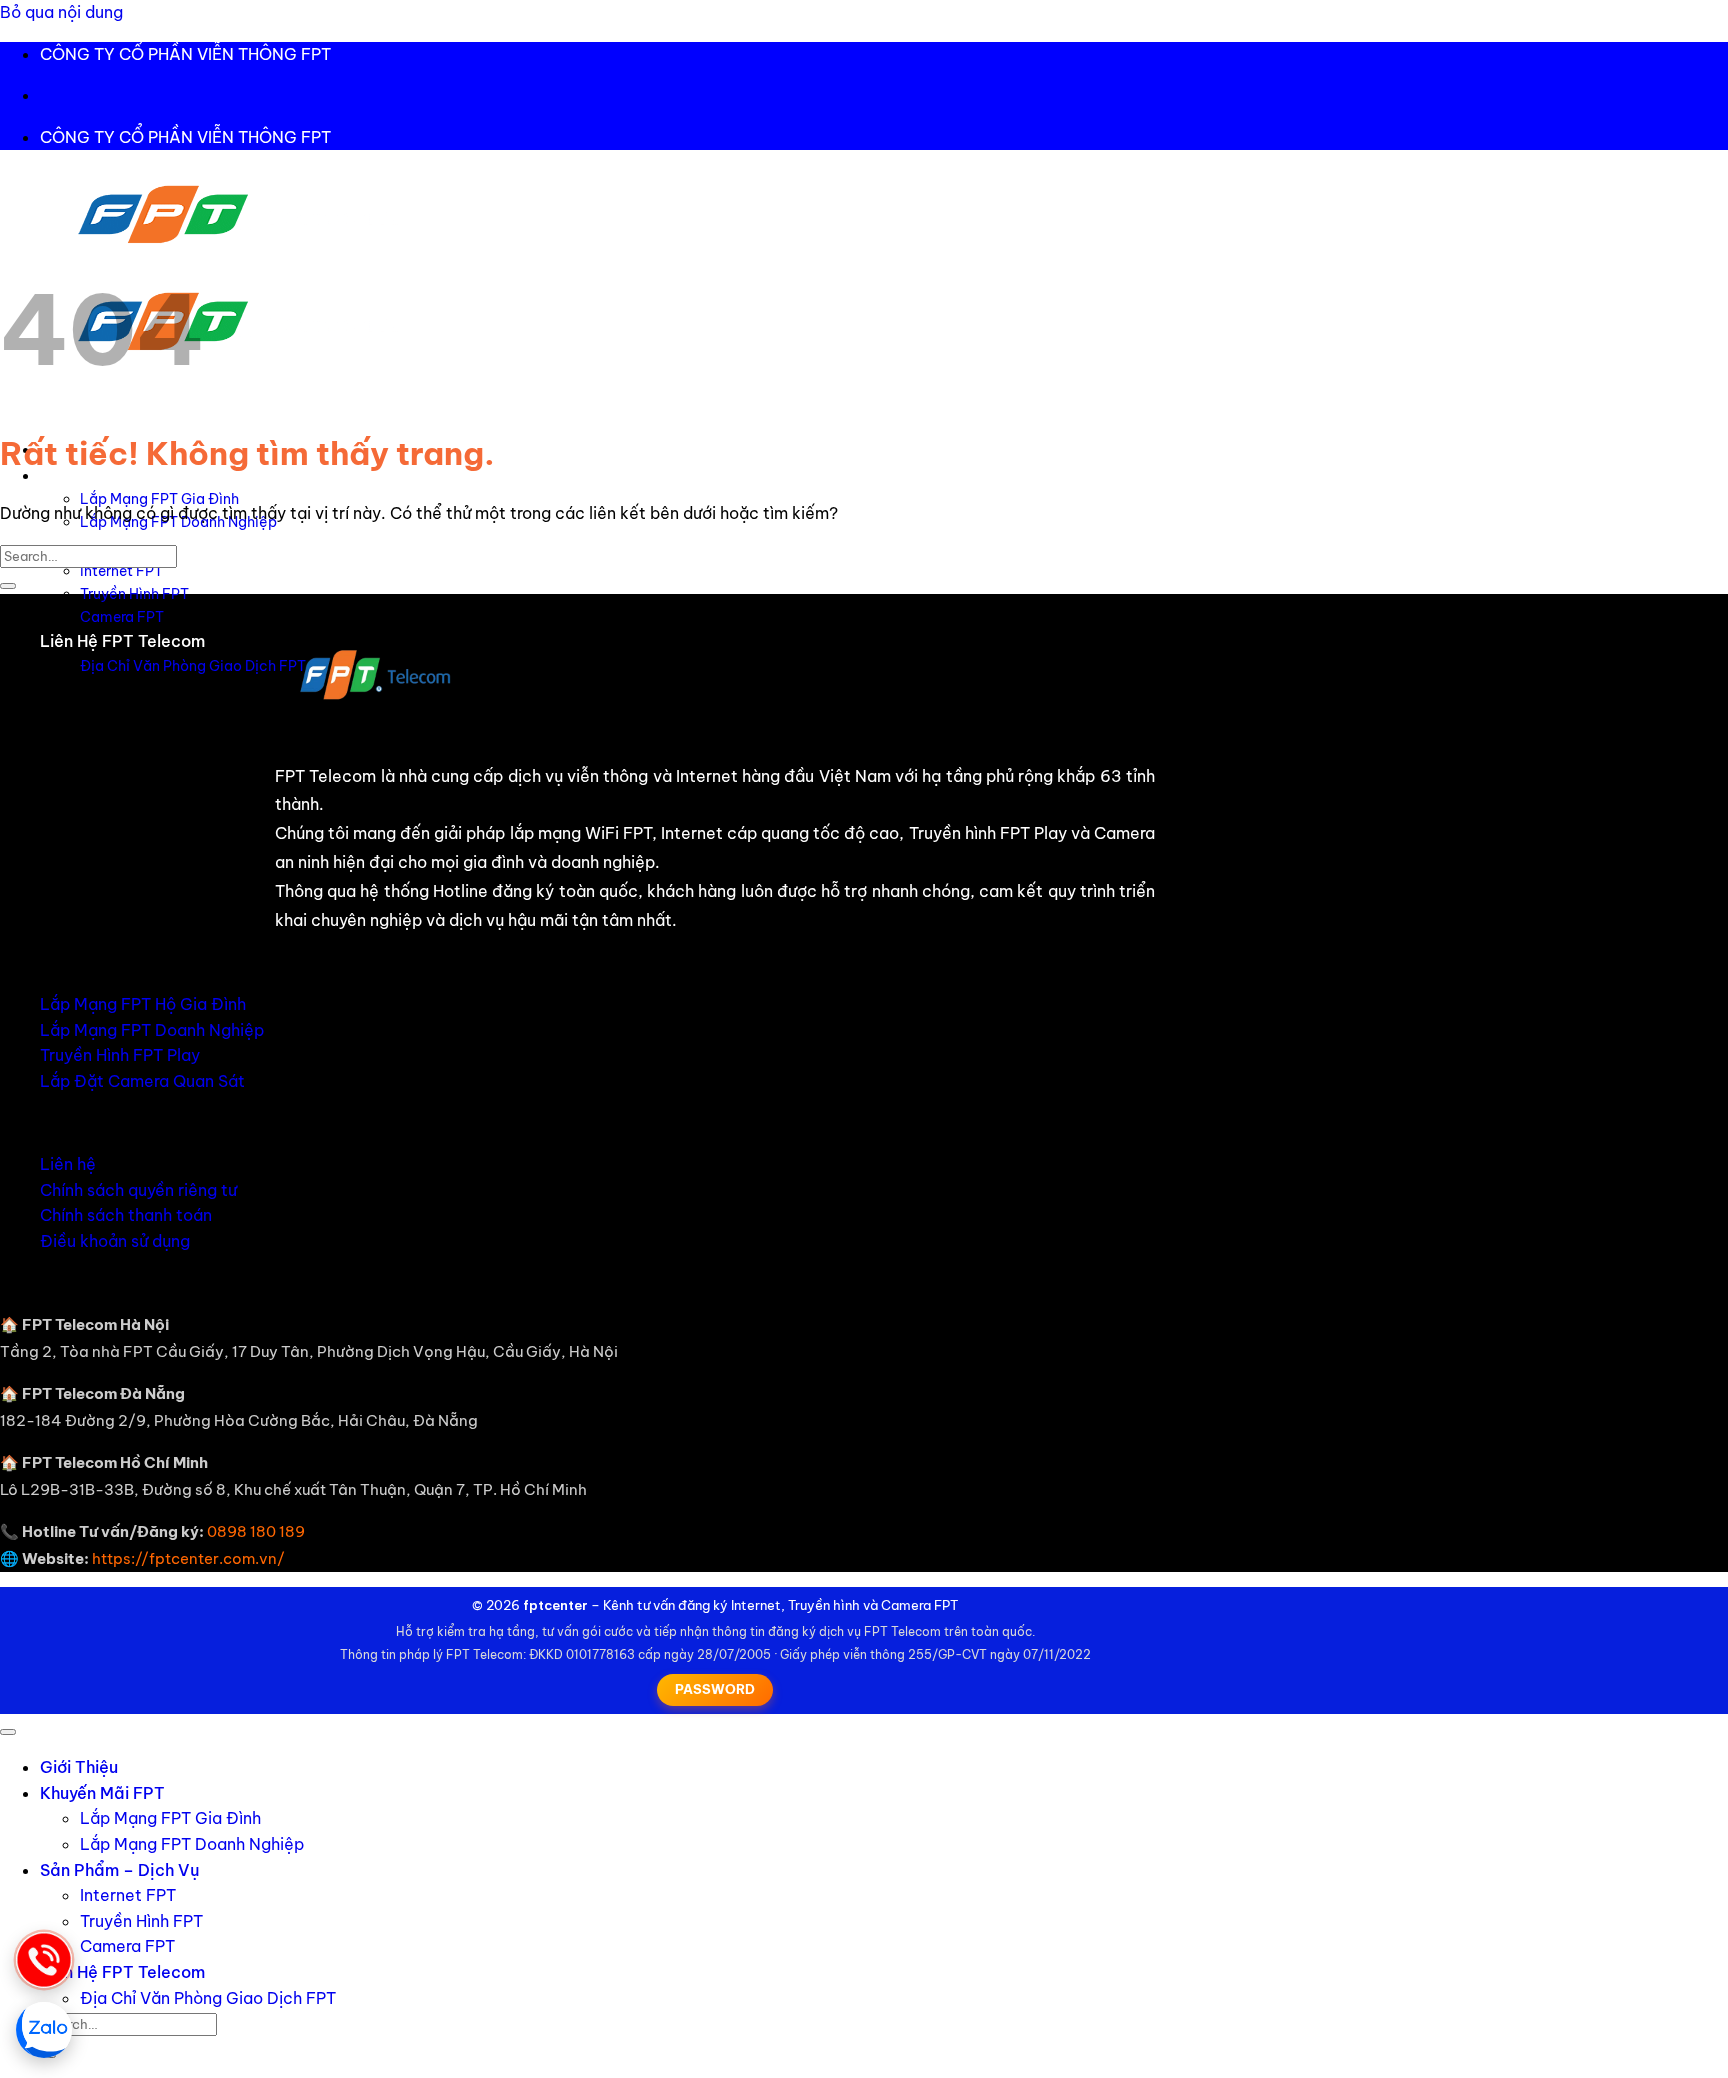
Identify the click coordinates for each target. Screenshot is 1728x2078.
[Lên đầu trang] (8, 1732)
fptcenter (555, 1605)
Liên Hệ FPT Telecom (122, 641)
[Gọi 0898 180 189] (44, 1960)
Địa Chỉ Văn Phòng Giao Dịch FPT (193, 666)
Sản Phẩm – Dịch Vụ (120, 1870)
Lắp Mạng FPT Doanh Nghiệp (152, 1030)
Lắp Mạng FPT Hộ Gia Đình (143, 1004)
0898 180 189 (256, 1531)
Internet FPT (121, 571)
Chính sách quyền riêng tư (138, 1190)
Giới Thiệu (79, 1767)
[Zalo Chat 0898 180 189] (44, 2030)
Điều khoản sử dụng (115, 1241)
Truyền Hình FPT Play (120, 1055)
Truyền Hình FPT (134, 594)
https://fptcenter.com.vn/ (188, 1558)
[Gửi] (8, 586)
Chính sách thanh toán (126, 1215)
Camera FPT (122, 617)
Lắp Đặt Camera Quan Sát (142, 1081)
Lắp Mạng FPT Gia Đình (159, 499)
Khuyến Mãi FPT (102, 1793)
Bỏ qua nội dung (61, 12)
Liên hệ (68, 1164)
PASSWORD (715, 1689)
